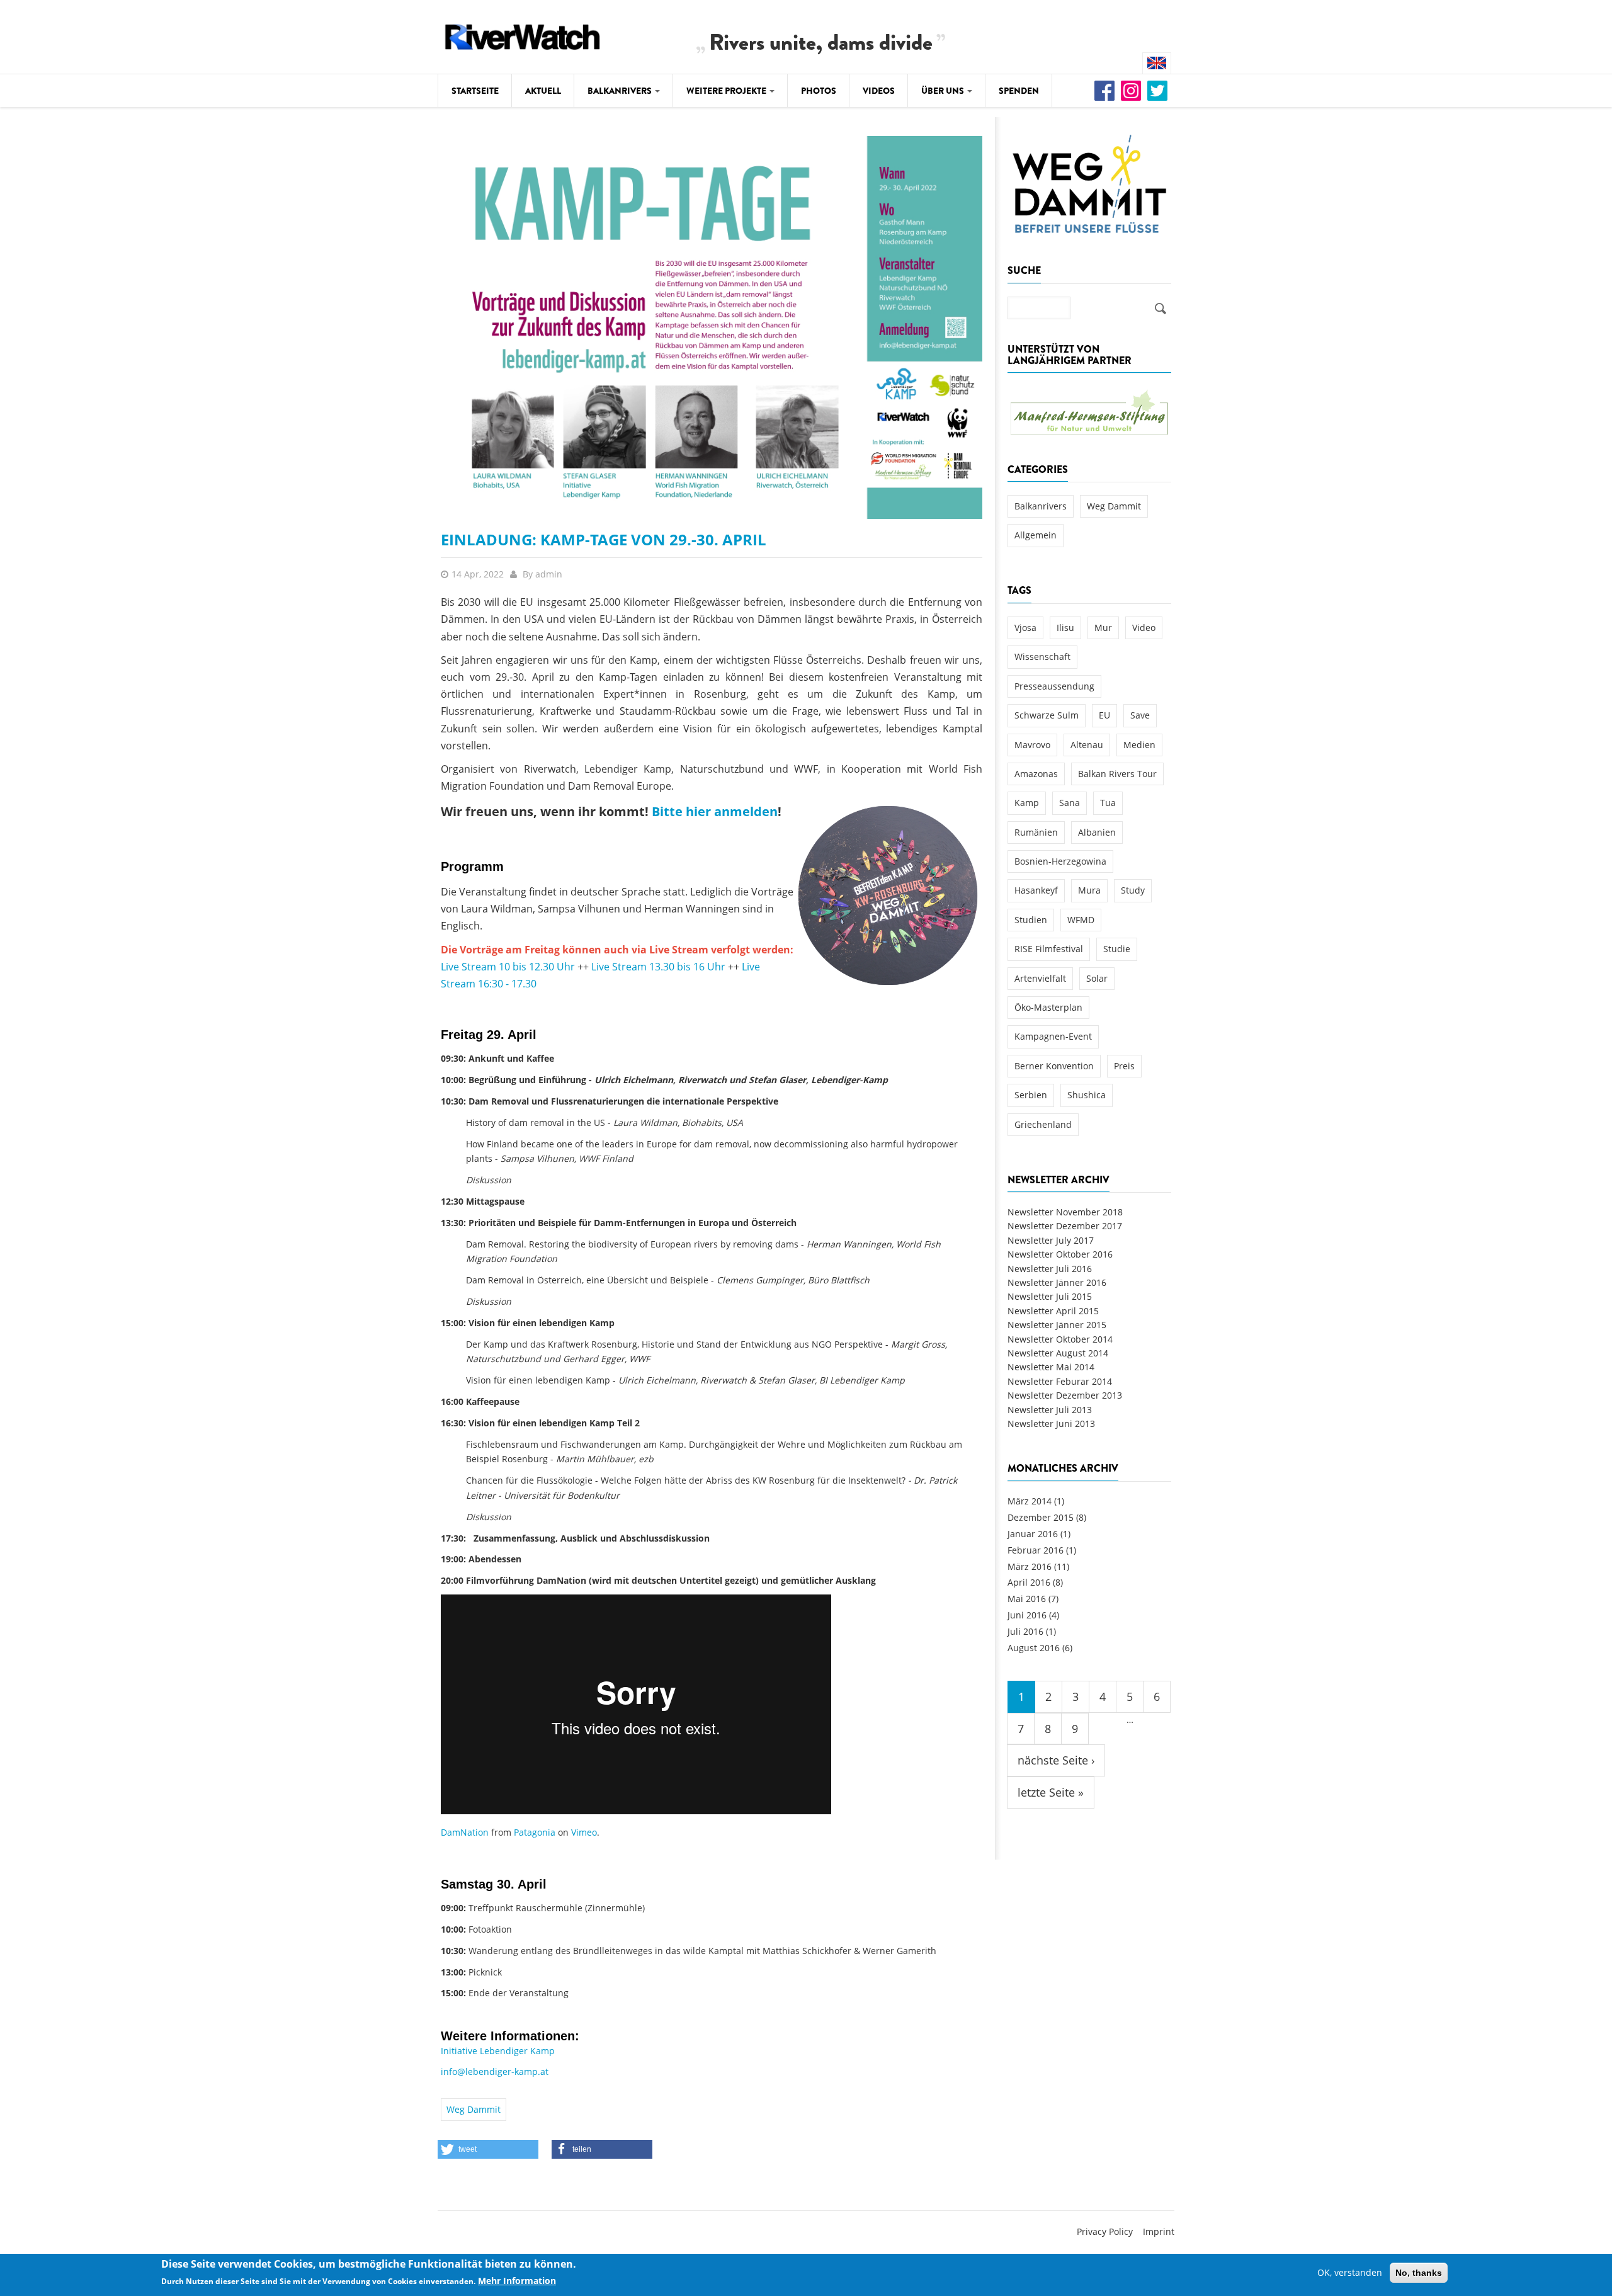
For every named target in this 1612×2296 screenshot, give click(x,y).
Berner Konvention (1054, 1066)
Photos (819, 91)
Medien (1139, 745)
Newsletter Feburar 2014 (1060, 1381)
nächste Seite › (1056, 1760)
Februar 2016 (1036, 1550)
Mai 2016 (1027, 1599)
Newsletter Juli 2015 (1050, 1296)
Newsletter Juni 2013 (1051, 1424)
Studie (1117, 949)
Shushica (1087, 1095)
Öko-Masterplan (1048, 1007)
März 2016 (1030, 1566)
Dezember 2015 (1041, 1517)
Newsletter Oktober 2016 (1060, 1254)
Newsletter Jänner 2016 (1057, 1282)
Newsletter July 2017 (1051, 1240)
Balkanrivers (621, 91)
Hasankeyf (1036, 890)
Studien (1031, 920)
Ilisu (1065, 628)
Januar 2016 (1033, 1534)
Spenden (1019, 91)
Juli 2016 (1025, 1631)
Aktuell (543, 91)
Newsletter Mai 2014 (1051, 1367)
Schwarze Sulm (1047, 715)
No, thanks (1419, 2273)
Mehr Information (517, 2281)
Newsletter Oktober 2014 (1060, 1339)
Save (1140, 715)
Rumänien (1036, 832)
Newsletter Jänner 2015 (1057, 1325)
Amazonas (1036, 774)
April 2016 (1029, 1582)
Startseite (475, 91)
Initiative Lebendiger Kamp (498, 2051)
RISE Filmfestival (1049, 949)
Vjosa (1025, 628)
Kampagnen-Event (1053, 1036)
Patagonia (535, 1832)
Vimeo (584, 1832)
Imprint (1159, 2231)
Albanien (1097, 832)
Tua (1108, 803)
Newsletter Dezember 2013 (1065, 1395)
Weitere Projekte (727, 91)
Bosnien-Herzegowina (1060, 861)
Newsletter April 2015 (1053, 1311)
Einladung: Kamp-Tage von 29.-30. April (604, 539)
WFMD (1081, 920)
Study (1133, 890)
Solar (1097, 978)
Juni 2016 (1027, 1615)
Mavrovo (1032, 745)
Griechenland (1043, 1124)
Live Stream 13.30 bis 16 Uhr (658, 967)
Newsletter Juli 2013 (1050, 1410)
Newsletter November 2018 (1065, 1212)
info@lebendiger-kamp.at (495, 2072)
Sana (1070, 803)
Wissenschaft (1042, 656)
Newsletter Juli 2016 (1050, 1269)
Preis (1124, 1066)
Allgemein (1036, 535)
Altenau (1087, 745)
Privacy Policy (1105, 2231)
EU (1104, 715)
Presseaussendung (1054, 686)
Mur (1103, 628)
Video (1144, 628)
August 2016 (1034, 1648)
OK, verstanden (1350, 2272)
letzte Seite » (1051, 1792)
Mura (1089, 890)
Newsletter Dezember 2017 (1065, 1226)
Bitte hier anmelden (715, 811)
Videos (879, 91)
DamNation (465, 1832)
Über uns (944, 91)
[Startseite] (523, 35)
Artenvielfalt (1040, 978)
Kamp (1027, 803)
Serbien (1031, 1095)
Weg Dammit (474, 2109)
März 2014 (1030, 1501)
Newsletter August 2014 (1058, 1353)
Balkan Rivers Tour (1117, 774)
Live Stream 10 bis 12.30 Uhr (508, 967)
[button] (488, 2149)
